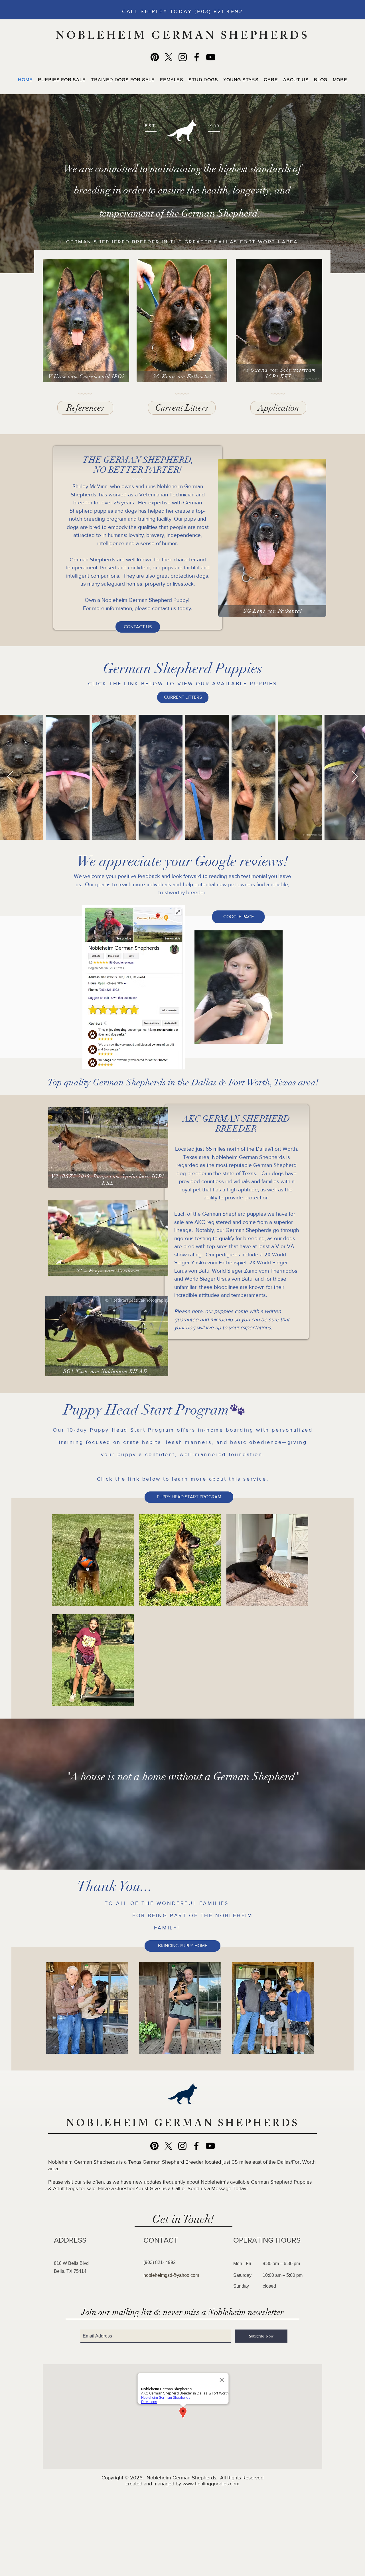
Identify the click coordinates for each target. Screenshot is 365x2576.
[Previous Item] (10, 777)
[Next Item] (355, 777)
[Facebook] (197, 57)
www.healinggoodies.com (211, 2484)
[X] (169, 57)
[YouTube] (211, 57)
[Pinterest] (155, 57)
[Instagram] (183, 57)
